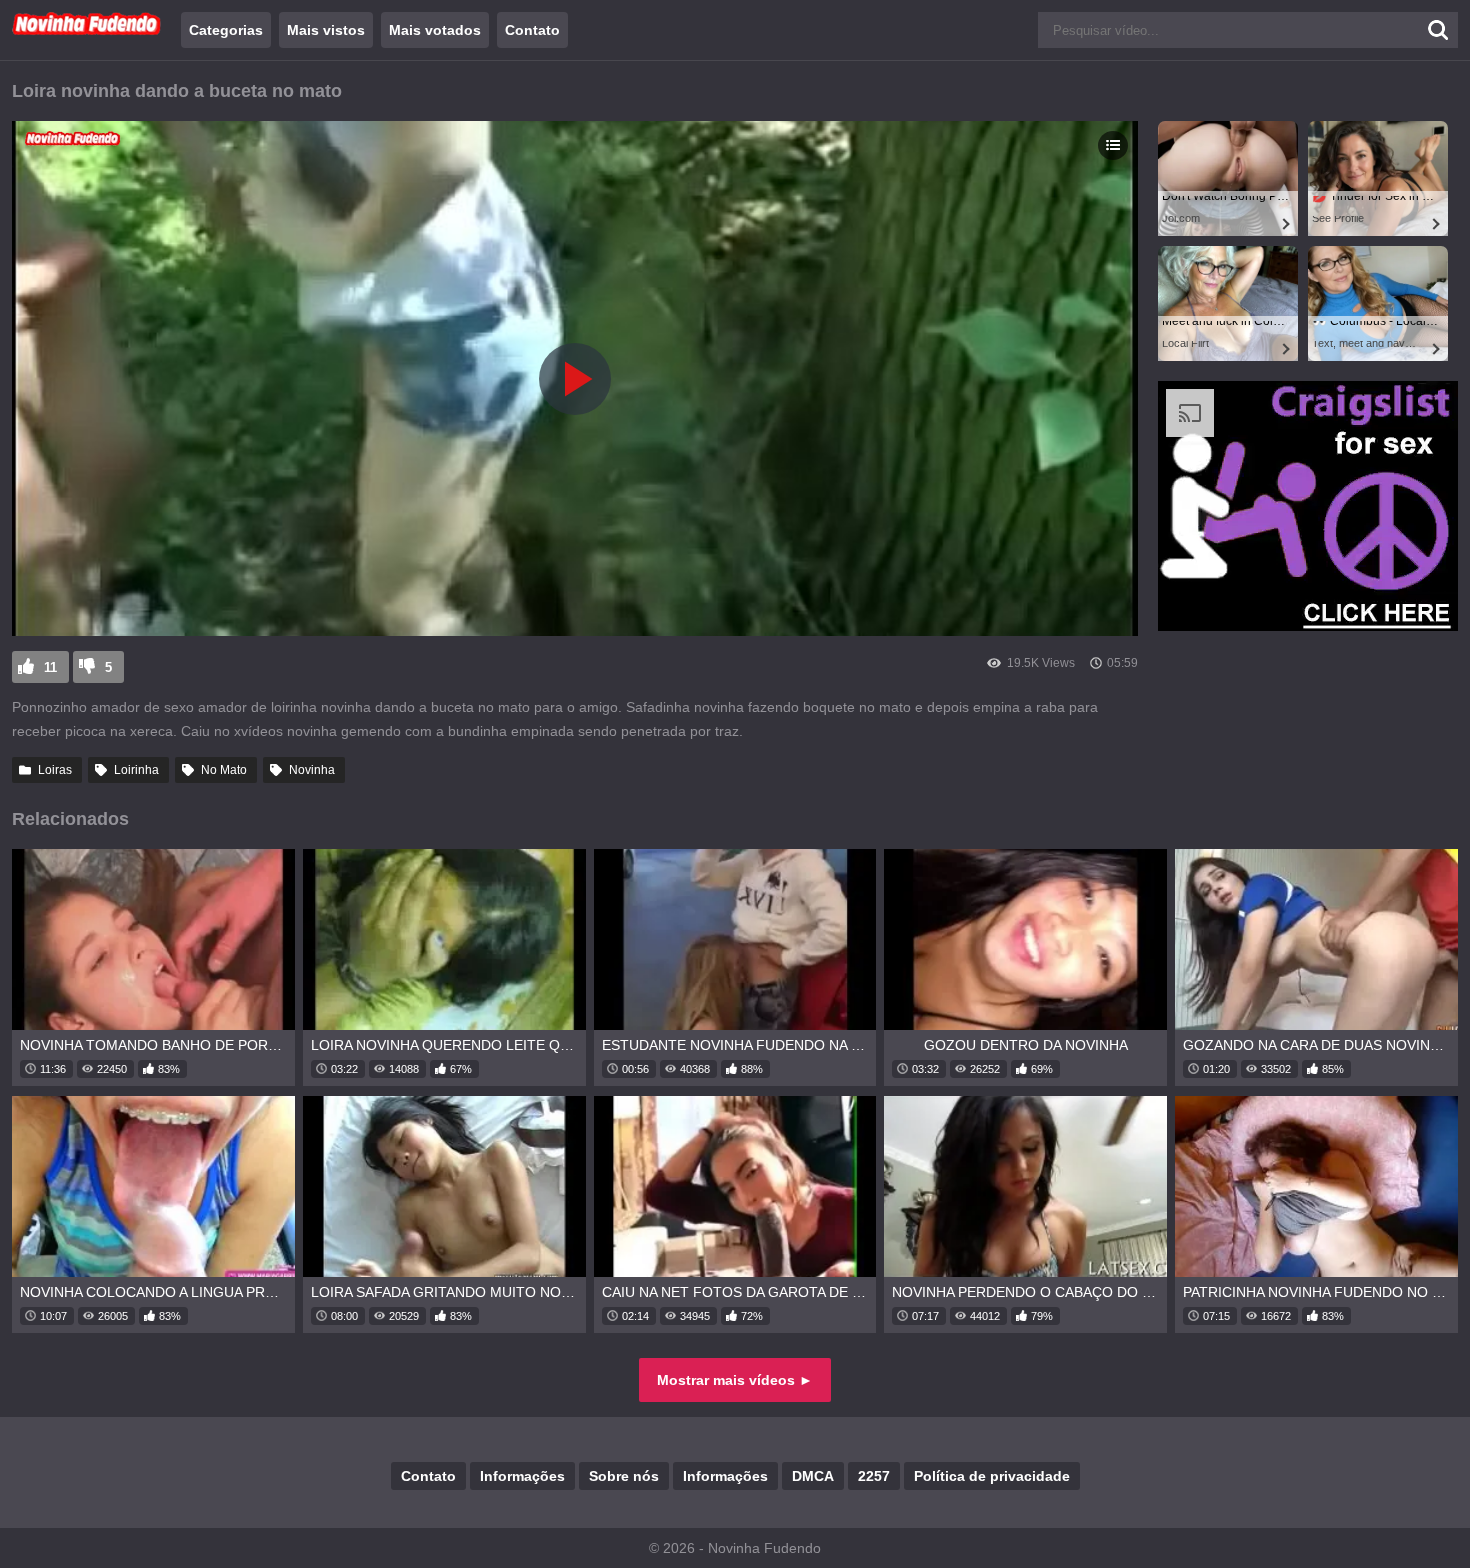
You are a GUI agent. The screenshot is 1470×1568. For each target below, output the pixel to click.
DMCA (813, 1476)
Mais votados (435, 30)
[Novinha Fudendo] (87, 31)
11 (50, 667)
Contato (532, 30)
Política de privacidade (992, 1476)
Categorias (226, 30)
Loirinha (136, 770)
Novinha (312, 770)
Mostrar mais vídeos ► (735, 1380)
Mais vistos (326, 30)
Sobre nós (624, 1476)
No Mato (224, 770)
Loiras (55, 770)
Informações (522, 1476)
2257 (874, 1476)
